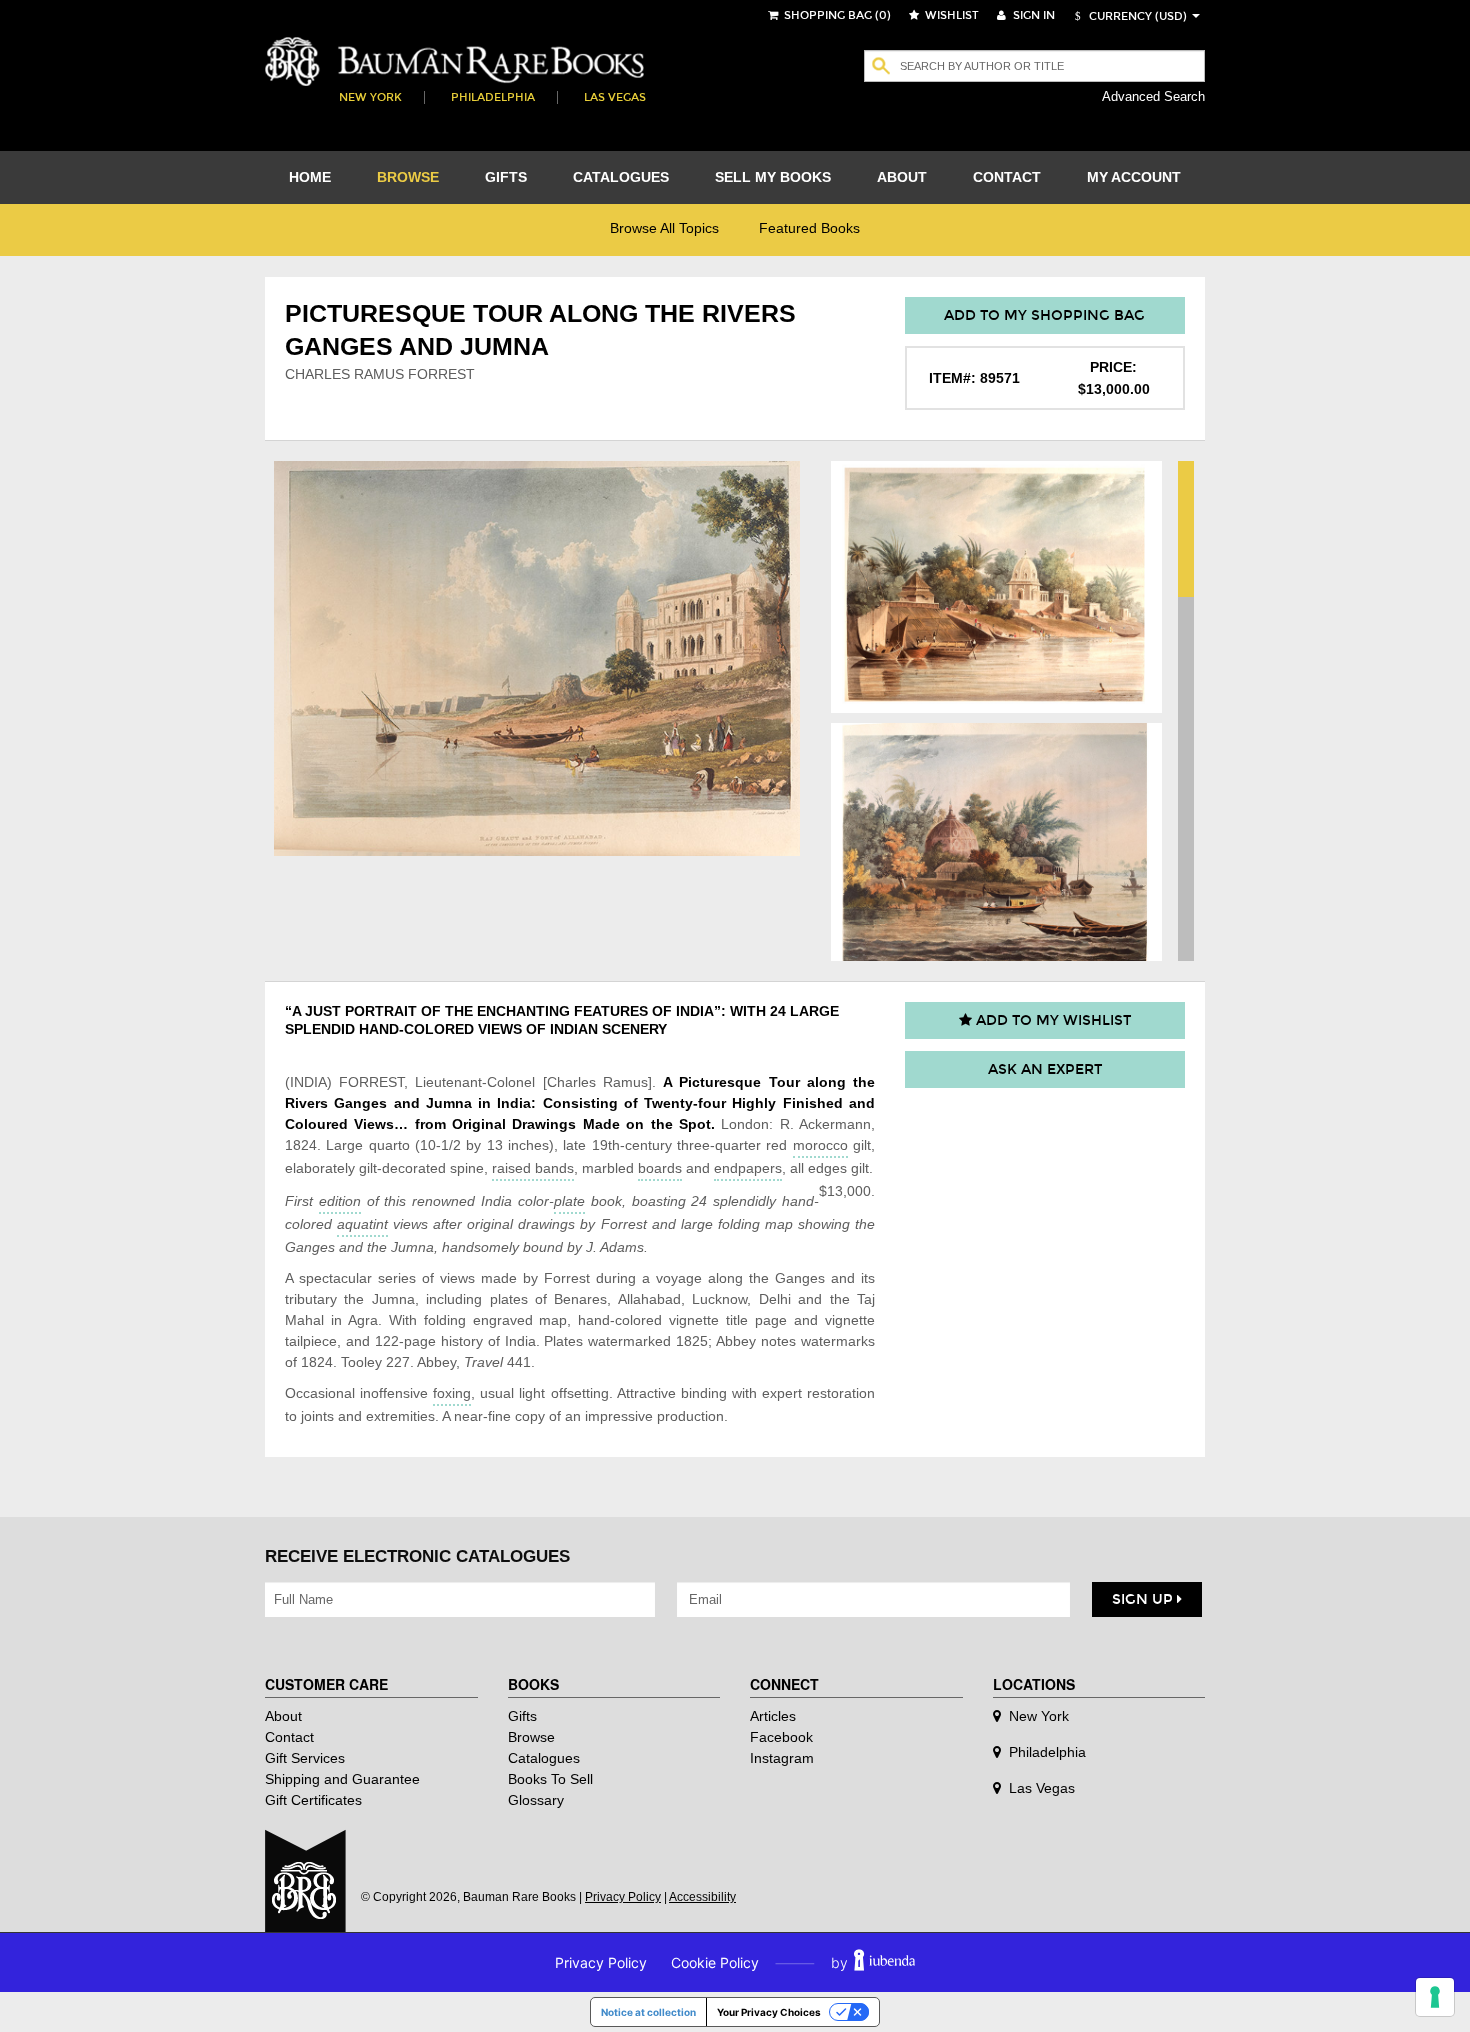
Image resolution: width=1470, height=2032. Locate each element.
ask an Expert (1045, 1069)
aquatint (362, 1224)
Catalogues (544, 1758)
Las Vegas (615, 97)
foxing (452, 1393)
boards (660, 1168)
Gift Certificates (313, 1800)
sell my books (773, 177)
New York (370, 97)
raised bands (533, 1168)
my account (1134, 177)
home (310, 177)
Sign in (1032, 15)
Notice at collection (648, 2012)
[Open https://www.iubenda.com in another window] (884, 1962)
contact (1007, 177)
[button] (1128, 16)
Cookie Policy (715, 1962)
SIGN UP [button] (1144, 1599)
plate (569, 1201)
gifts (506, 177)
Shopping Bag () (836, 15)
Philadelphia (493, 97)
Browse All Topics (664, 228)
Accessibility (702, 1897)
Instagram (782, 1758)
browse (408, 177)
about (902, 177)
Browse (531, 1737)
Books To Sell (550, 1779)
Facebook (781, 1737)
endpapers (748, 1168)
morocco (820, 1145)
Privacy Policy (623, 1897)
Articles (773, 1716)
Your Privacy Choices (769, 2012)
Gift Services (305, 1758)
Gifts (522, 1716)
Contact (289, 1737)
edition (340, 1201)
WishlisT (950, 15)
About (283, 1716)
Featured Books (809, 228)
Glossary (536, 1800)
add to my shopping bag (1044, 315)
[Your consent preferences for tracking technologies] (1435, 1997)
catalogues (621, 177)
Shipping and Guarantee (342, 1779)
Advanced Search (1153, 96)
